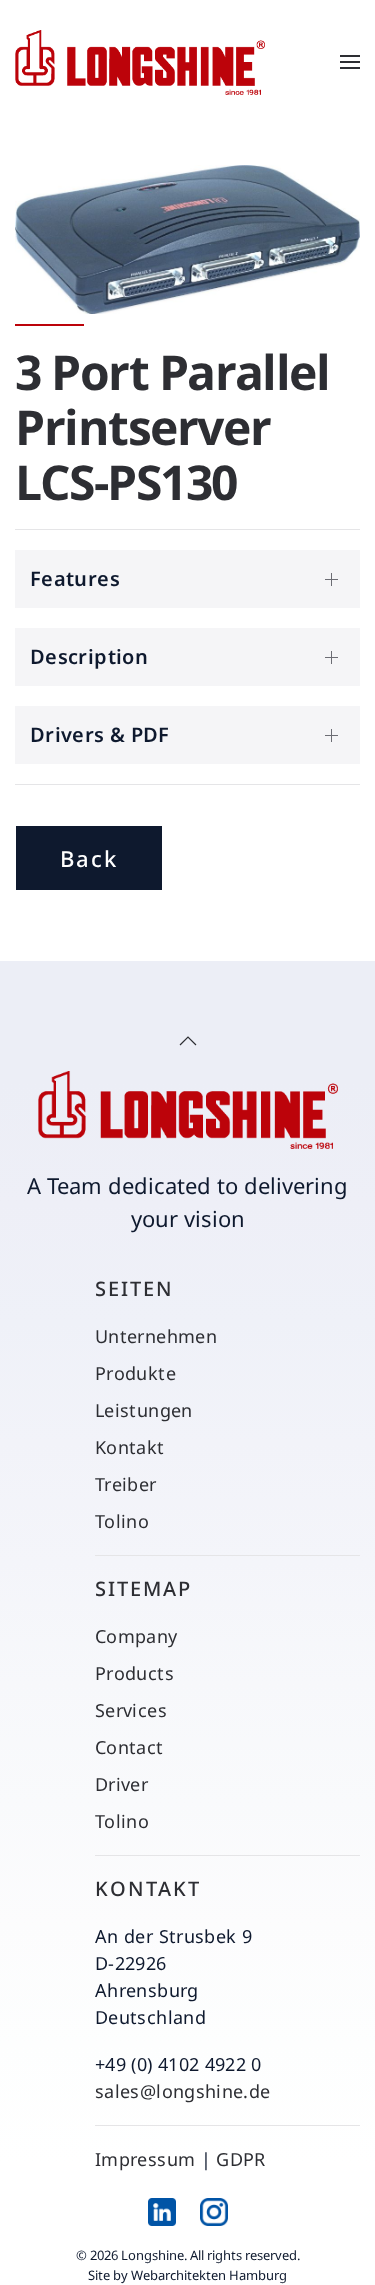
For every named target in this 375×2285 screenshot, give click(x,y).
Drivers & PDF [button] (100, 734)
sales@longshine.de (182, 2091)
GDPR (240, 2159)
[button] (350, 62)
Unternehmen (156, 1336)
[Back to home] (140, 62)
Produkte (135, 1373)
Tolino (122, 1521)
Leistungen (144, 1410)
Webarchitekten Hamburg (209, 2275)
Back (89, 858)
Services (131, 1710)
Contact (129, 1747)
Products (134, 1673)
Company (136, 1636)
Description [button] (89, 656)
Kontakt (130, 1447)
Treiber (126, 1484)
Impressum (145, 2159)
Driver (121, 1784)
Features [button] (75, 578)
